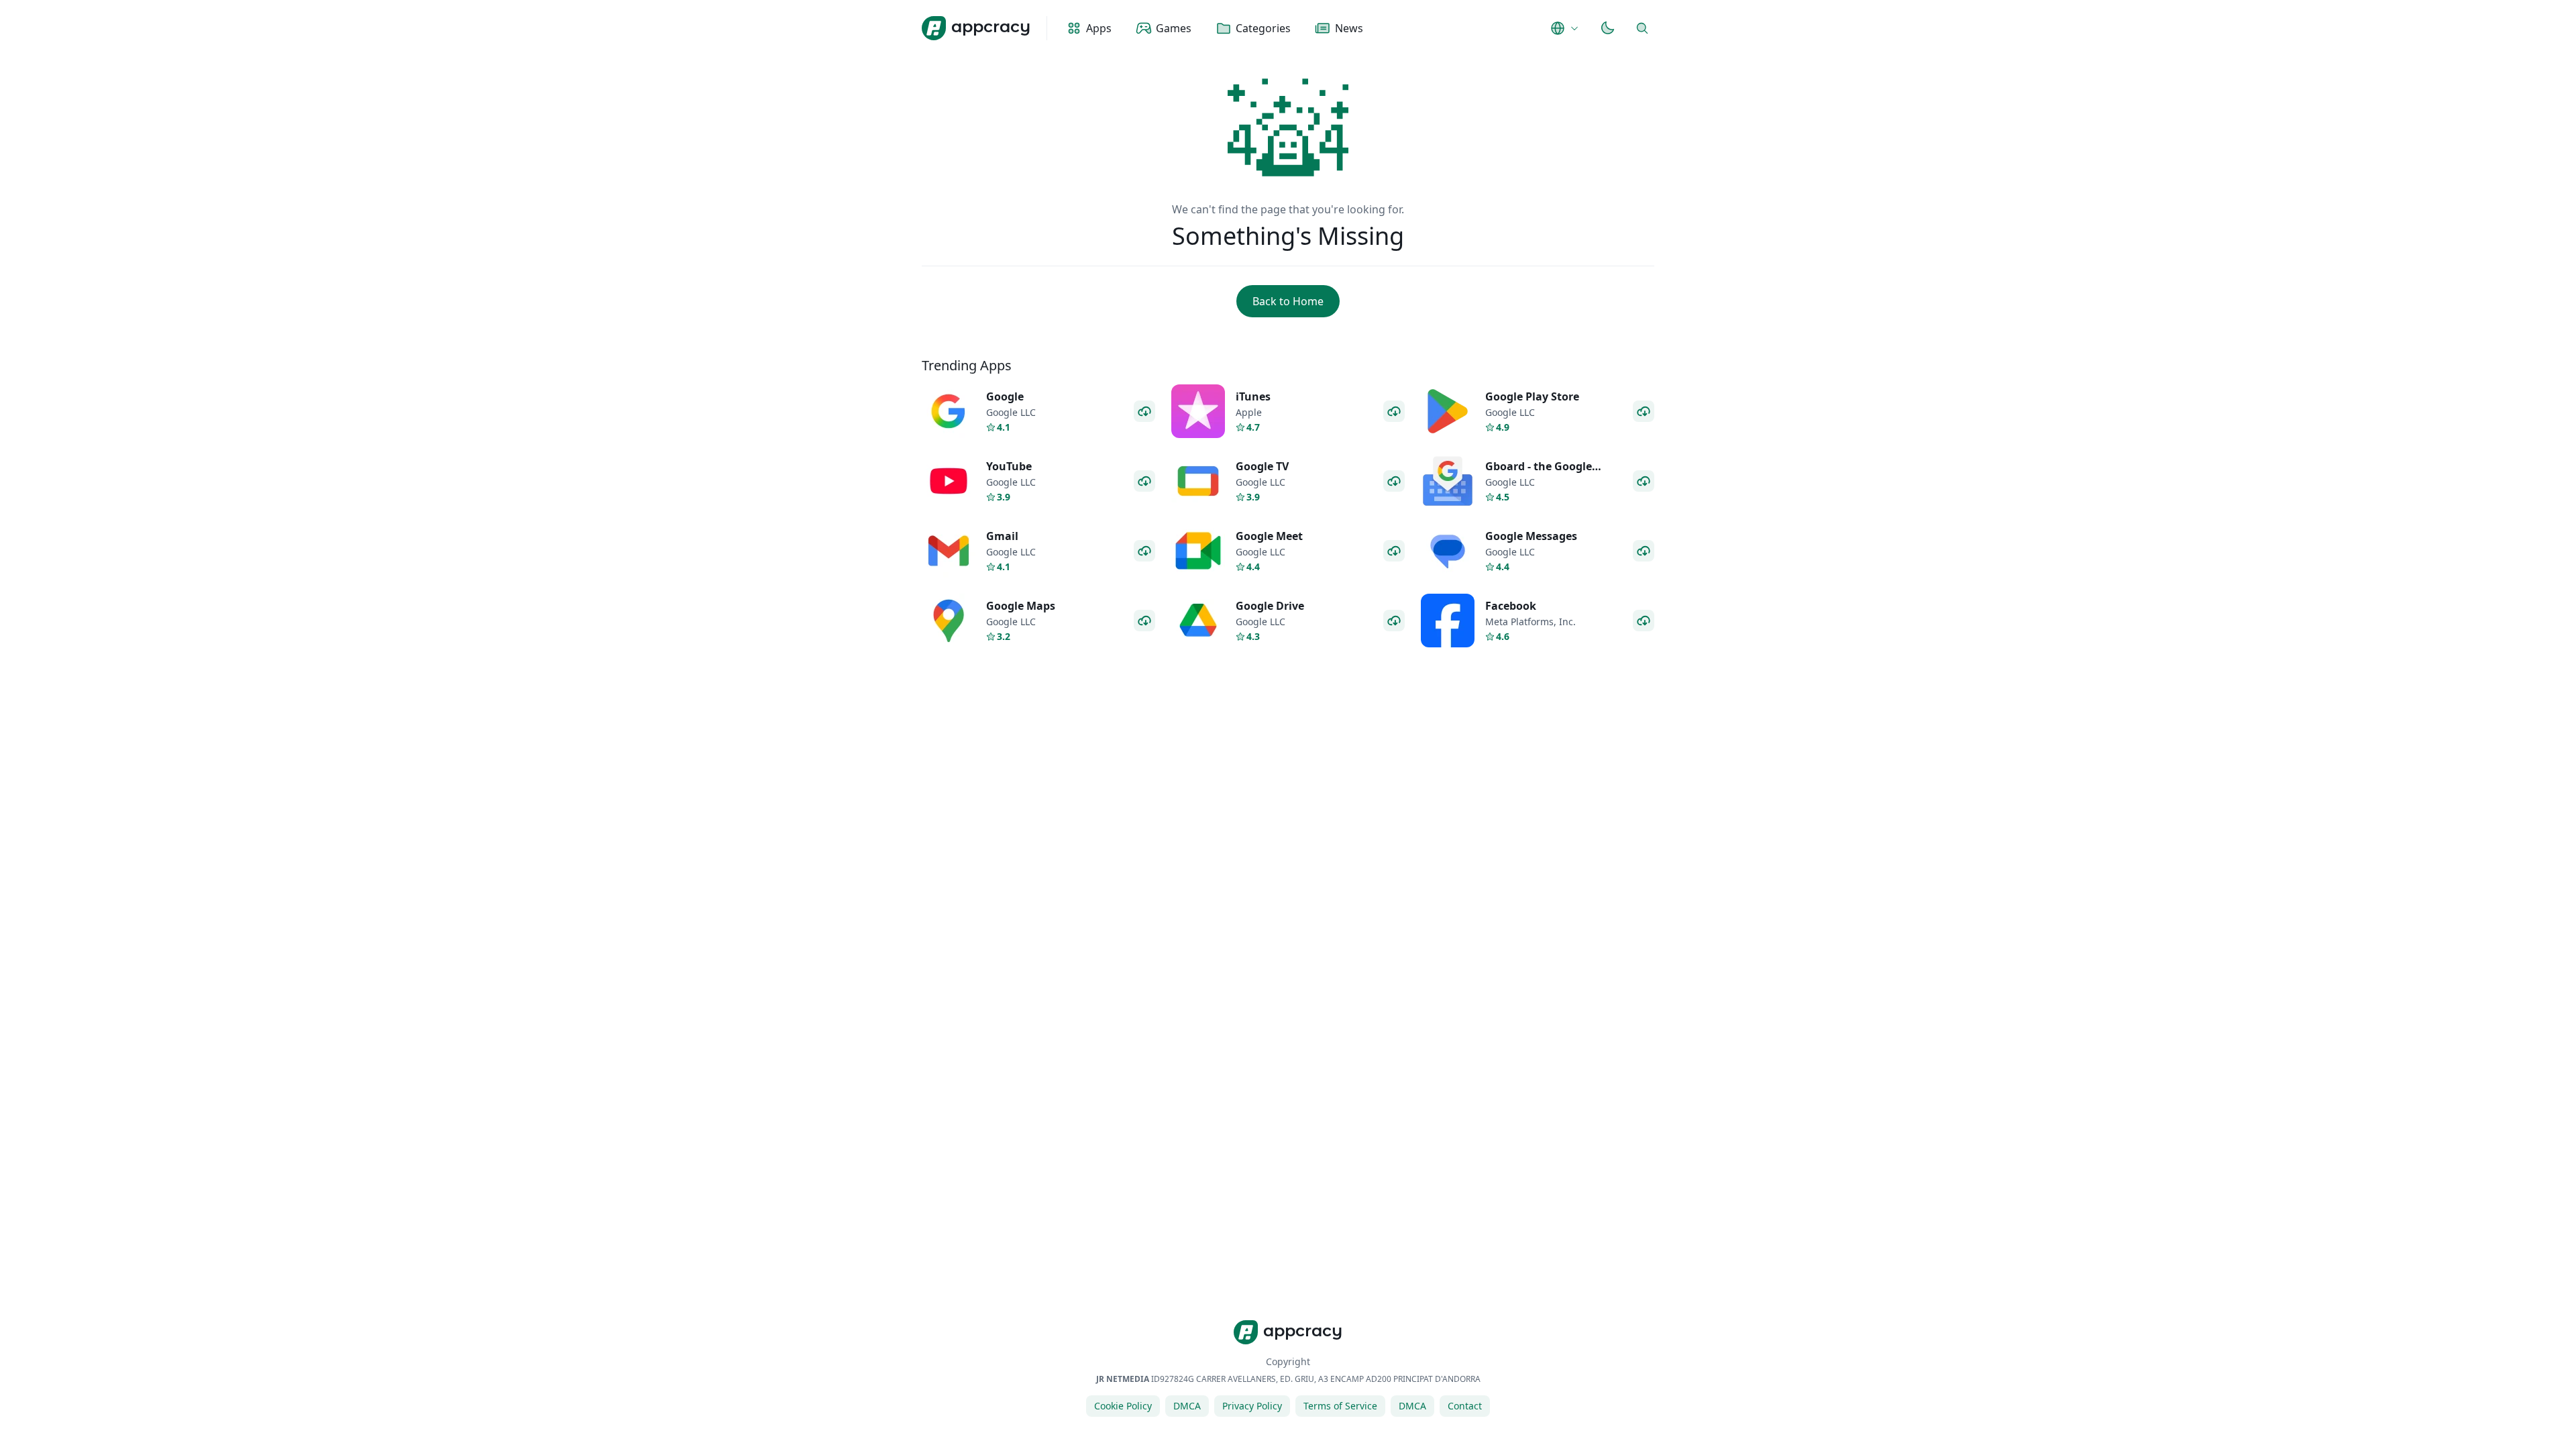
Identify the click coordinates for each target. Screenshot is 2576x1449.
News (1349, 28)
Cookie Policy (1123, 1406)
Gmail (1002, 536)
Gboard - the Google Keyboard (1539, 474)
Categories (1263, 28)
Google (1005, 396)
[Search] (1642, 28)
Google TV (1262, 466)
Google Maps (1021, 606)
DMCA (1187, 1406)
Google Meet (1269, 536)
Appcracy (991, 26)
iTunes (1253, 396)
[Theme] (1607, 28)
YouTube (1009, 466)
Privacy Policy (1252, 1406)
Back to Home (1288, 301)
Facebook (1511, 606)
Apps (1099, 28)
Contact (1465, 1406)
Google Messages (1531, 536)
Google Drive (1270, 606)
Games (1174, 28)
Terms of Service (1340, 1406)
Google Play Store (1532, 396)
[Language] (1566, 28)
